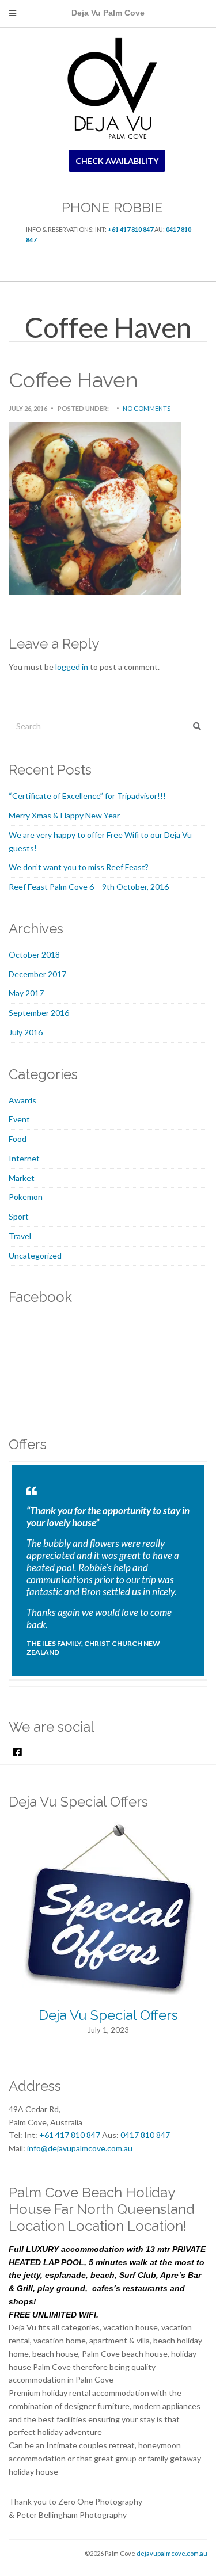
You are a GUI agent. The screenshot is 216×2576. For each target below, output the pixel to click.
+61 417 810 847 (130, 229)
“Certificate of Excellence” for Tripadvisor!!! (87, 796)
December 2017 (37, 974)
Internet (24, 1158)
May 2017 (26, 993)
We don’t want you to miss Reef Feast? (79, 867)
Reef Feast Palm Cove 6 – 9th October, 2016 (89, 887)
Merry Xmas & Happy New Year (64, 815)
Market (22, 1178)
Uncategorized (35, 1255)
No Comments (147, 408)
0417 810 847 (145, 2135)
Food (18, 1139)
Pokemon (26, 1197)
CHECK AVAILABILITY (117, 161)
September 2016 (39, 1013)
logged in (72, 667)
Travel (20, 1236)
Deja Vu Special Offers (108, 2015)
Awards (22, 1100)
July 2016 (26, 1032)
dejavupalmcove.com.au (172, 2553)
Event (19, 1119)
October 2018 (34, 954)
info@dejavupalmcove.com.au (80, 2148)
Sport (19, 1216)
